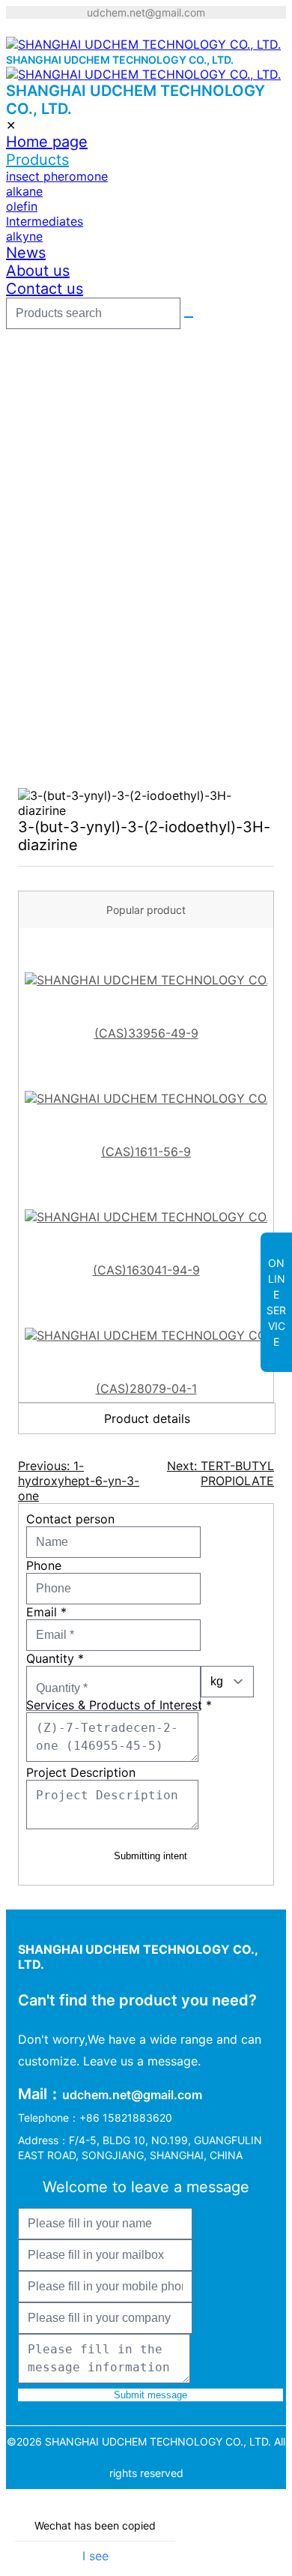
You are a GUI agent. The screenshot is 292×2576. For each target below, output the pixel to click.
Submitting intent (150, 1856)
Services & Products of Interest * (119, 1705)
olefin (22, 206)
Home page (47, 142)
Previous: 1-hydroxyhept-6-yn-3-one (79, 1481)
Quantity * (55, 1658)
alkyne (24, 236)
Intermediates (45, 221)
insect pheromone (57, 176)
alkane (24, 191)
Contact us (45, 289)
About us (38, 271)
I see (95, 2556)
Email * (46, 1612)
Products (37, 160)
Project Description (81, 1772)
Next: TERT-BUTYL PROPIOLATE (220, 1473)
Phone (44, 1565)
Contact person (70, 1519)
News (26, 253)
